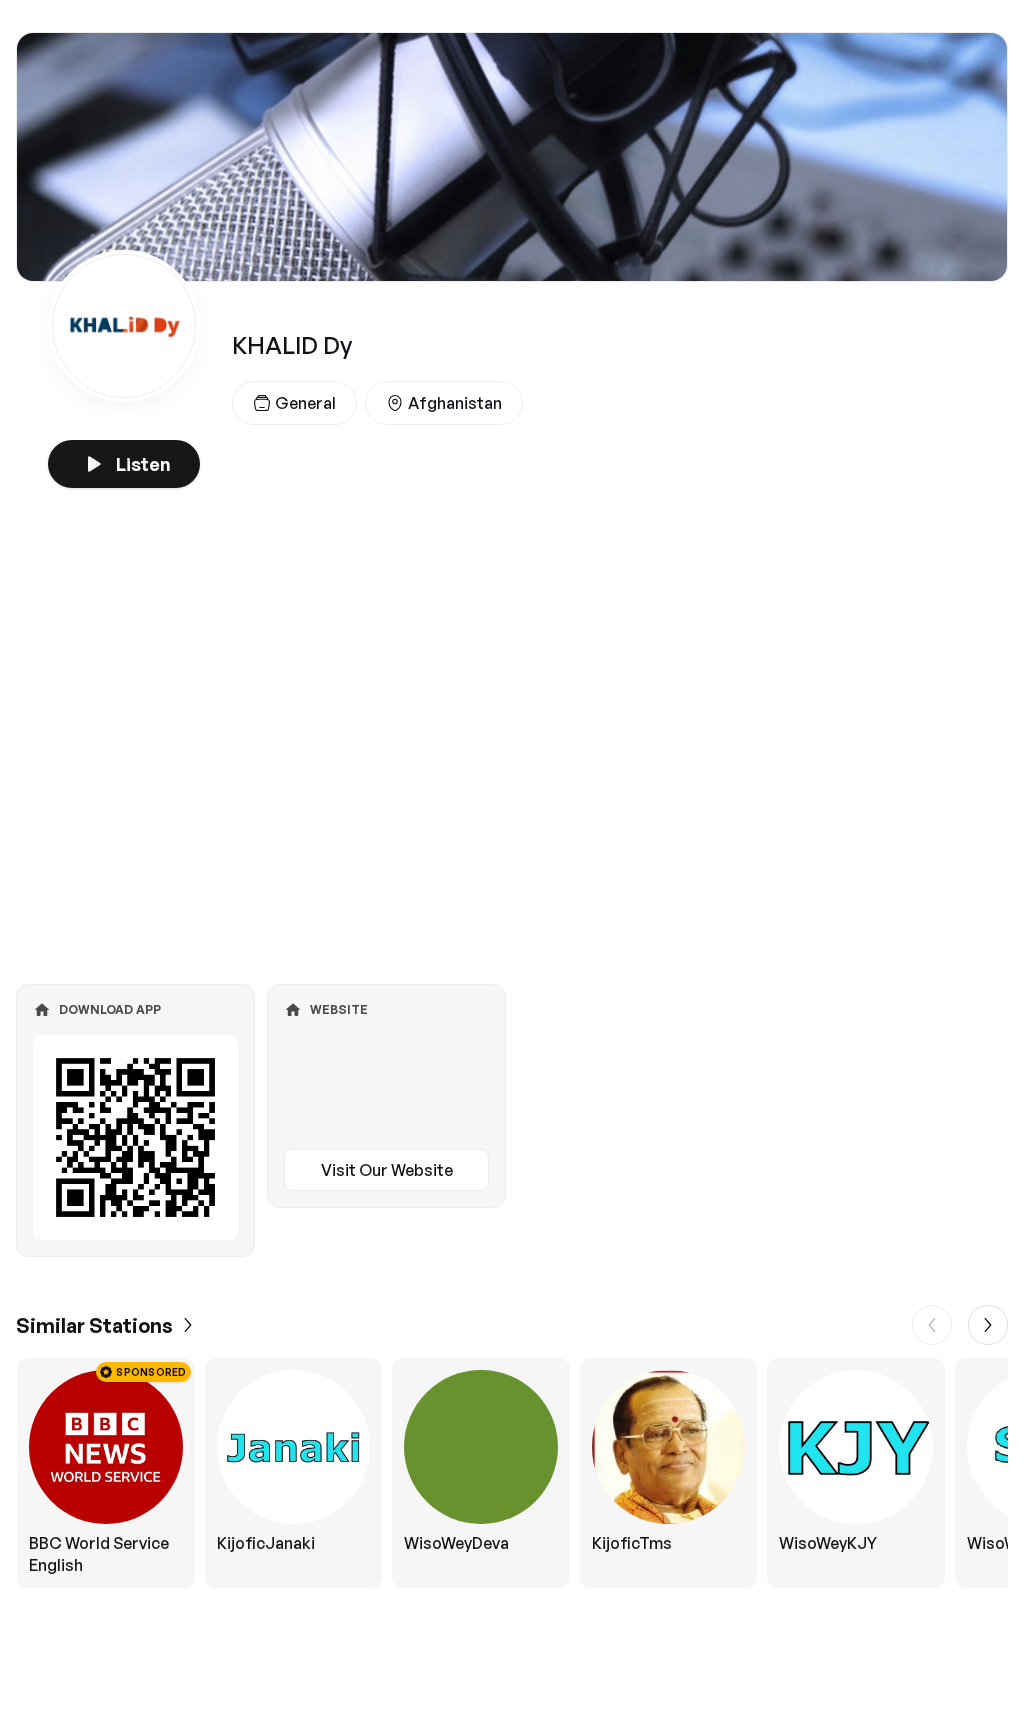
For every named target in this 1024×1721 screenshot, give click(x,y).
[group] (512, 1473)
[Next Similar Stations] (988, 1325)
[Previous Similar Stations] (932, 1325)
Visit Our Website (387, 1170)
